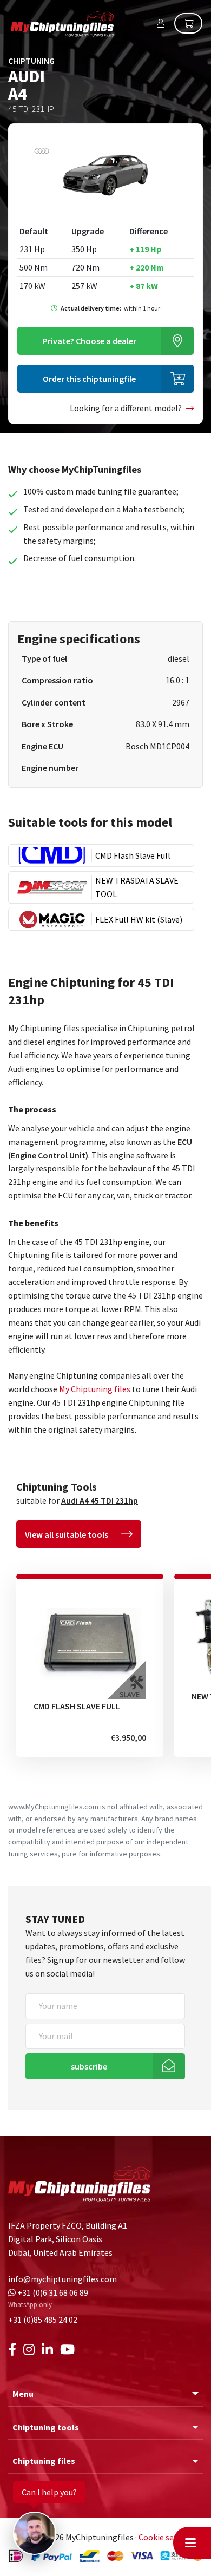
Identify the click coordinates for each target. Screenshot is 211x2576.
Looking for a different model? (126, 408)
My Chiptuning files (95, 1389)
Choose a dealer (90, 341)
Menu (23, 2394)
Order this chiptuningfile (89, 379)
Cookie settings (168, 2537)
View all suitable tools (67, 1534)
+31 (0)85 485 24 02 (43, 2320)
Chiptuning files (44, 2461)
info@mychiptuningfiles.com (62, 2279)
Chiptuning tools (46, 2427)
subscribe (89, 2066)
